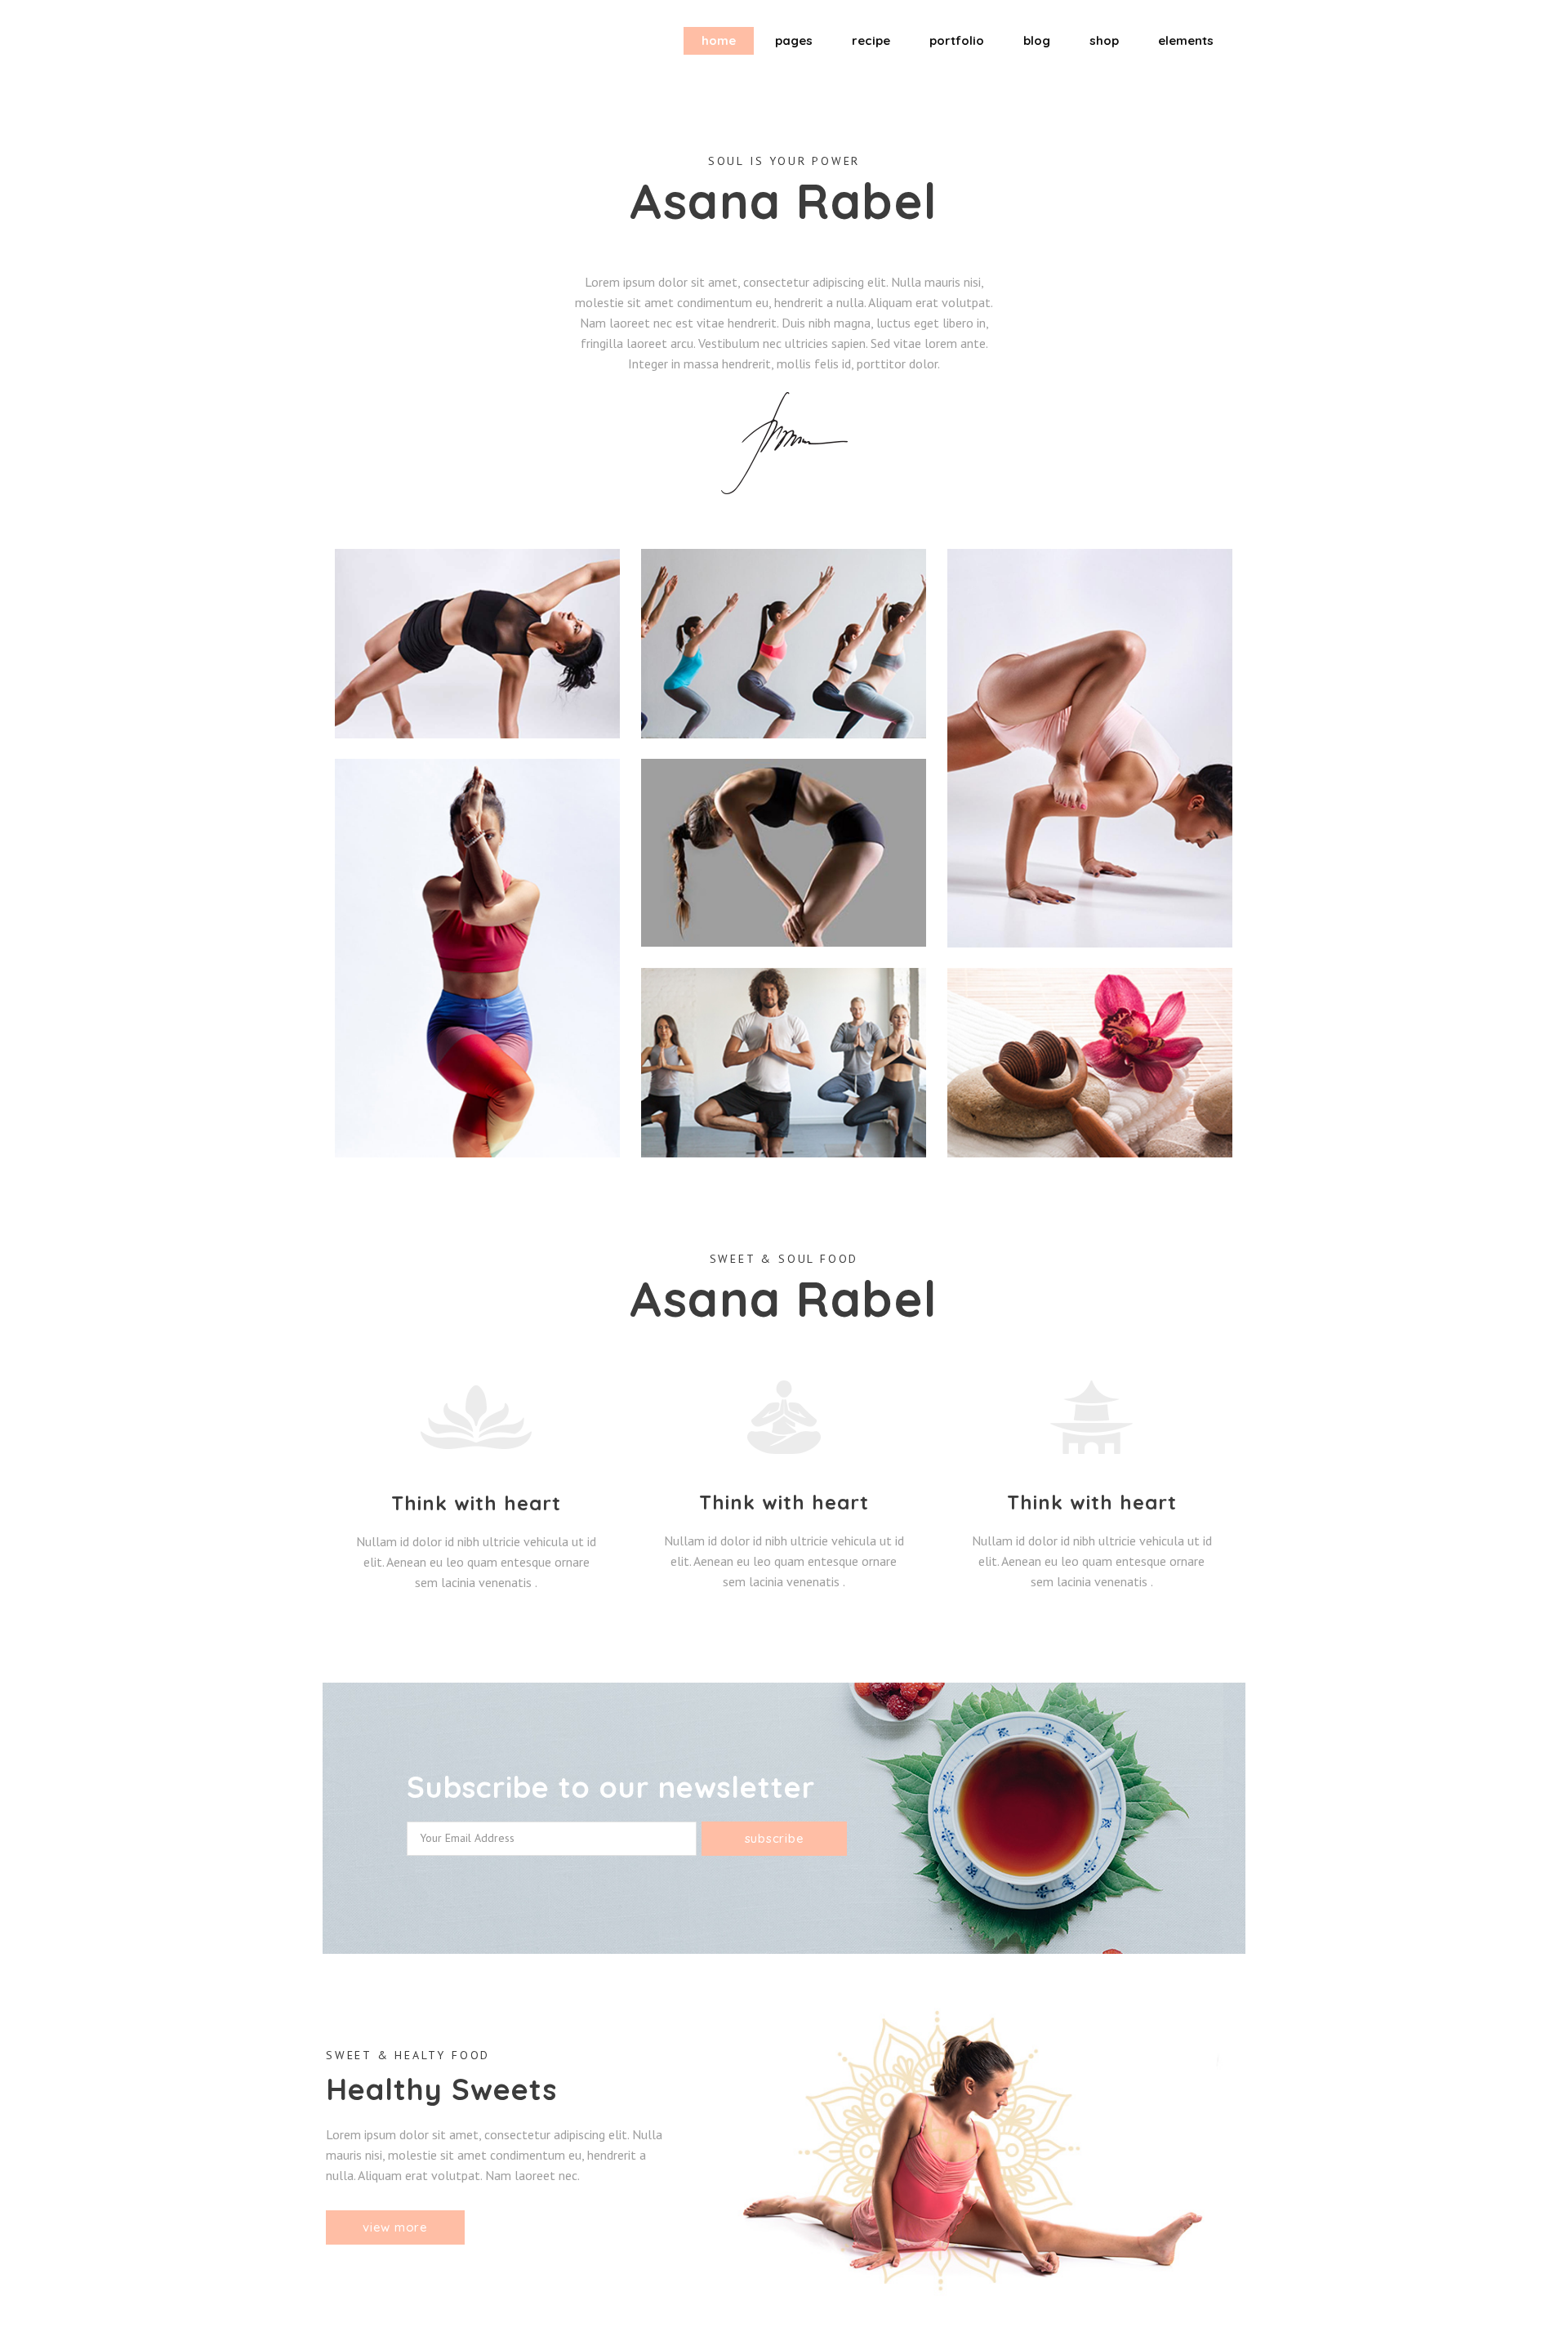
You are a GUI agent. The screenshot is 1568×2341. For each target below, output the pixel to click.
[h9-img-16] (1090, 1063)
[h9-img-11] (784, 644)
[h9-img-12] (1090, 748)
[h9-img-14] (784, 853)
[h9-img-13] (477, 958)
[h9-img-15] (784, 1063)
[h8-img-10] (477, 644)
